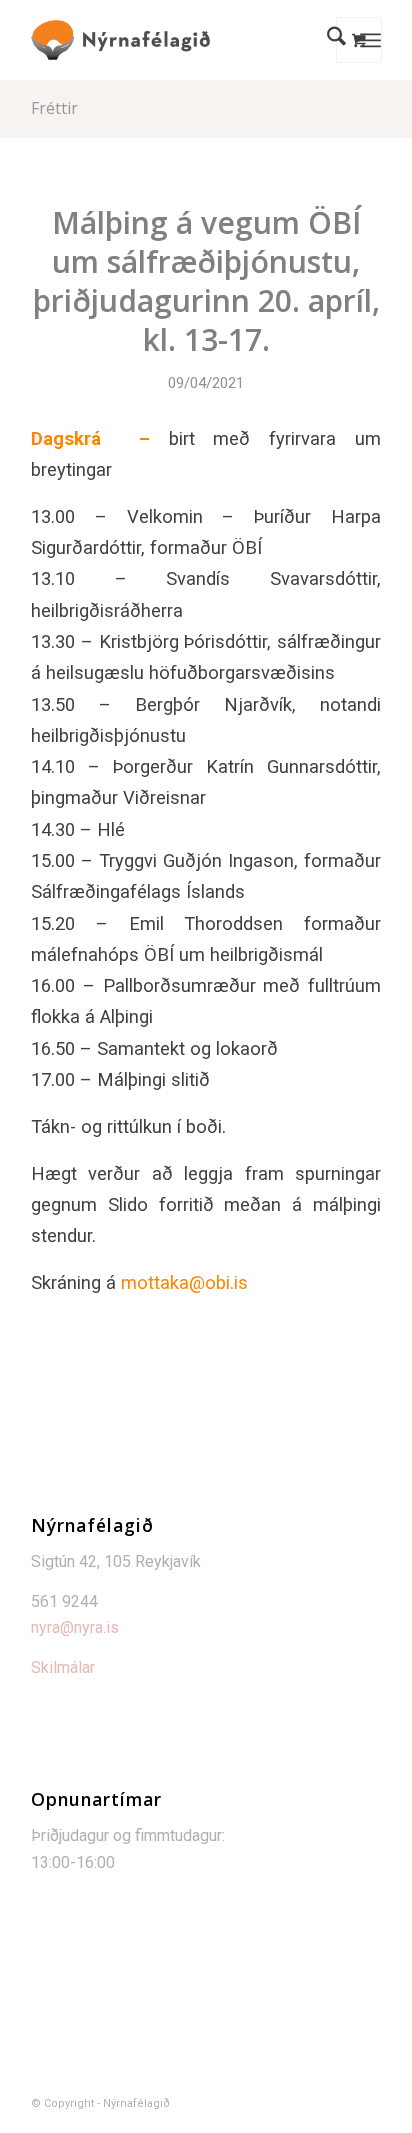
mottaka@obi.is (184, 1282)
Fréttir (54, 108)
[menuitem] (326, 40)
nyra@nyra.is (75, 1627)
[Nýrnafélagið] (171, 40)
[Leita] (326, 40)
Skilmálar (63, 1667)
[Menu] (370, 40)
